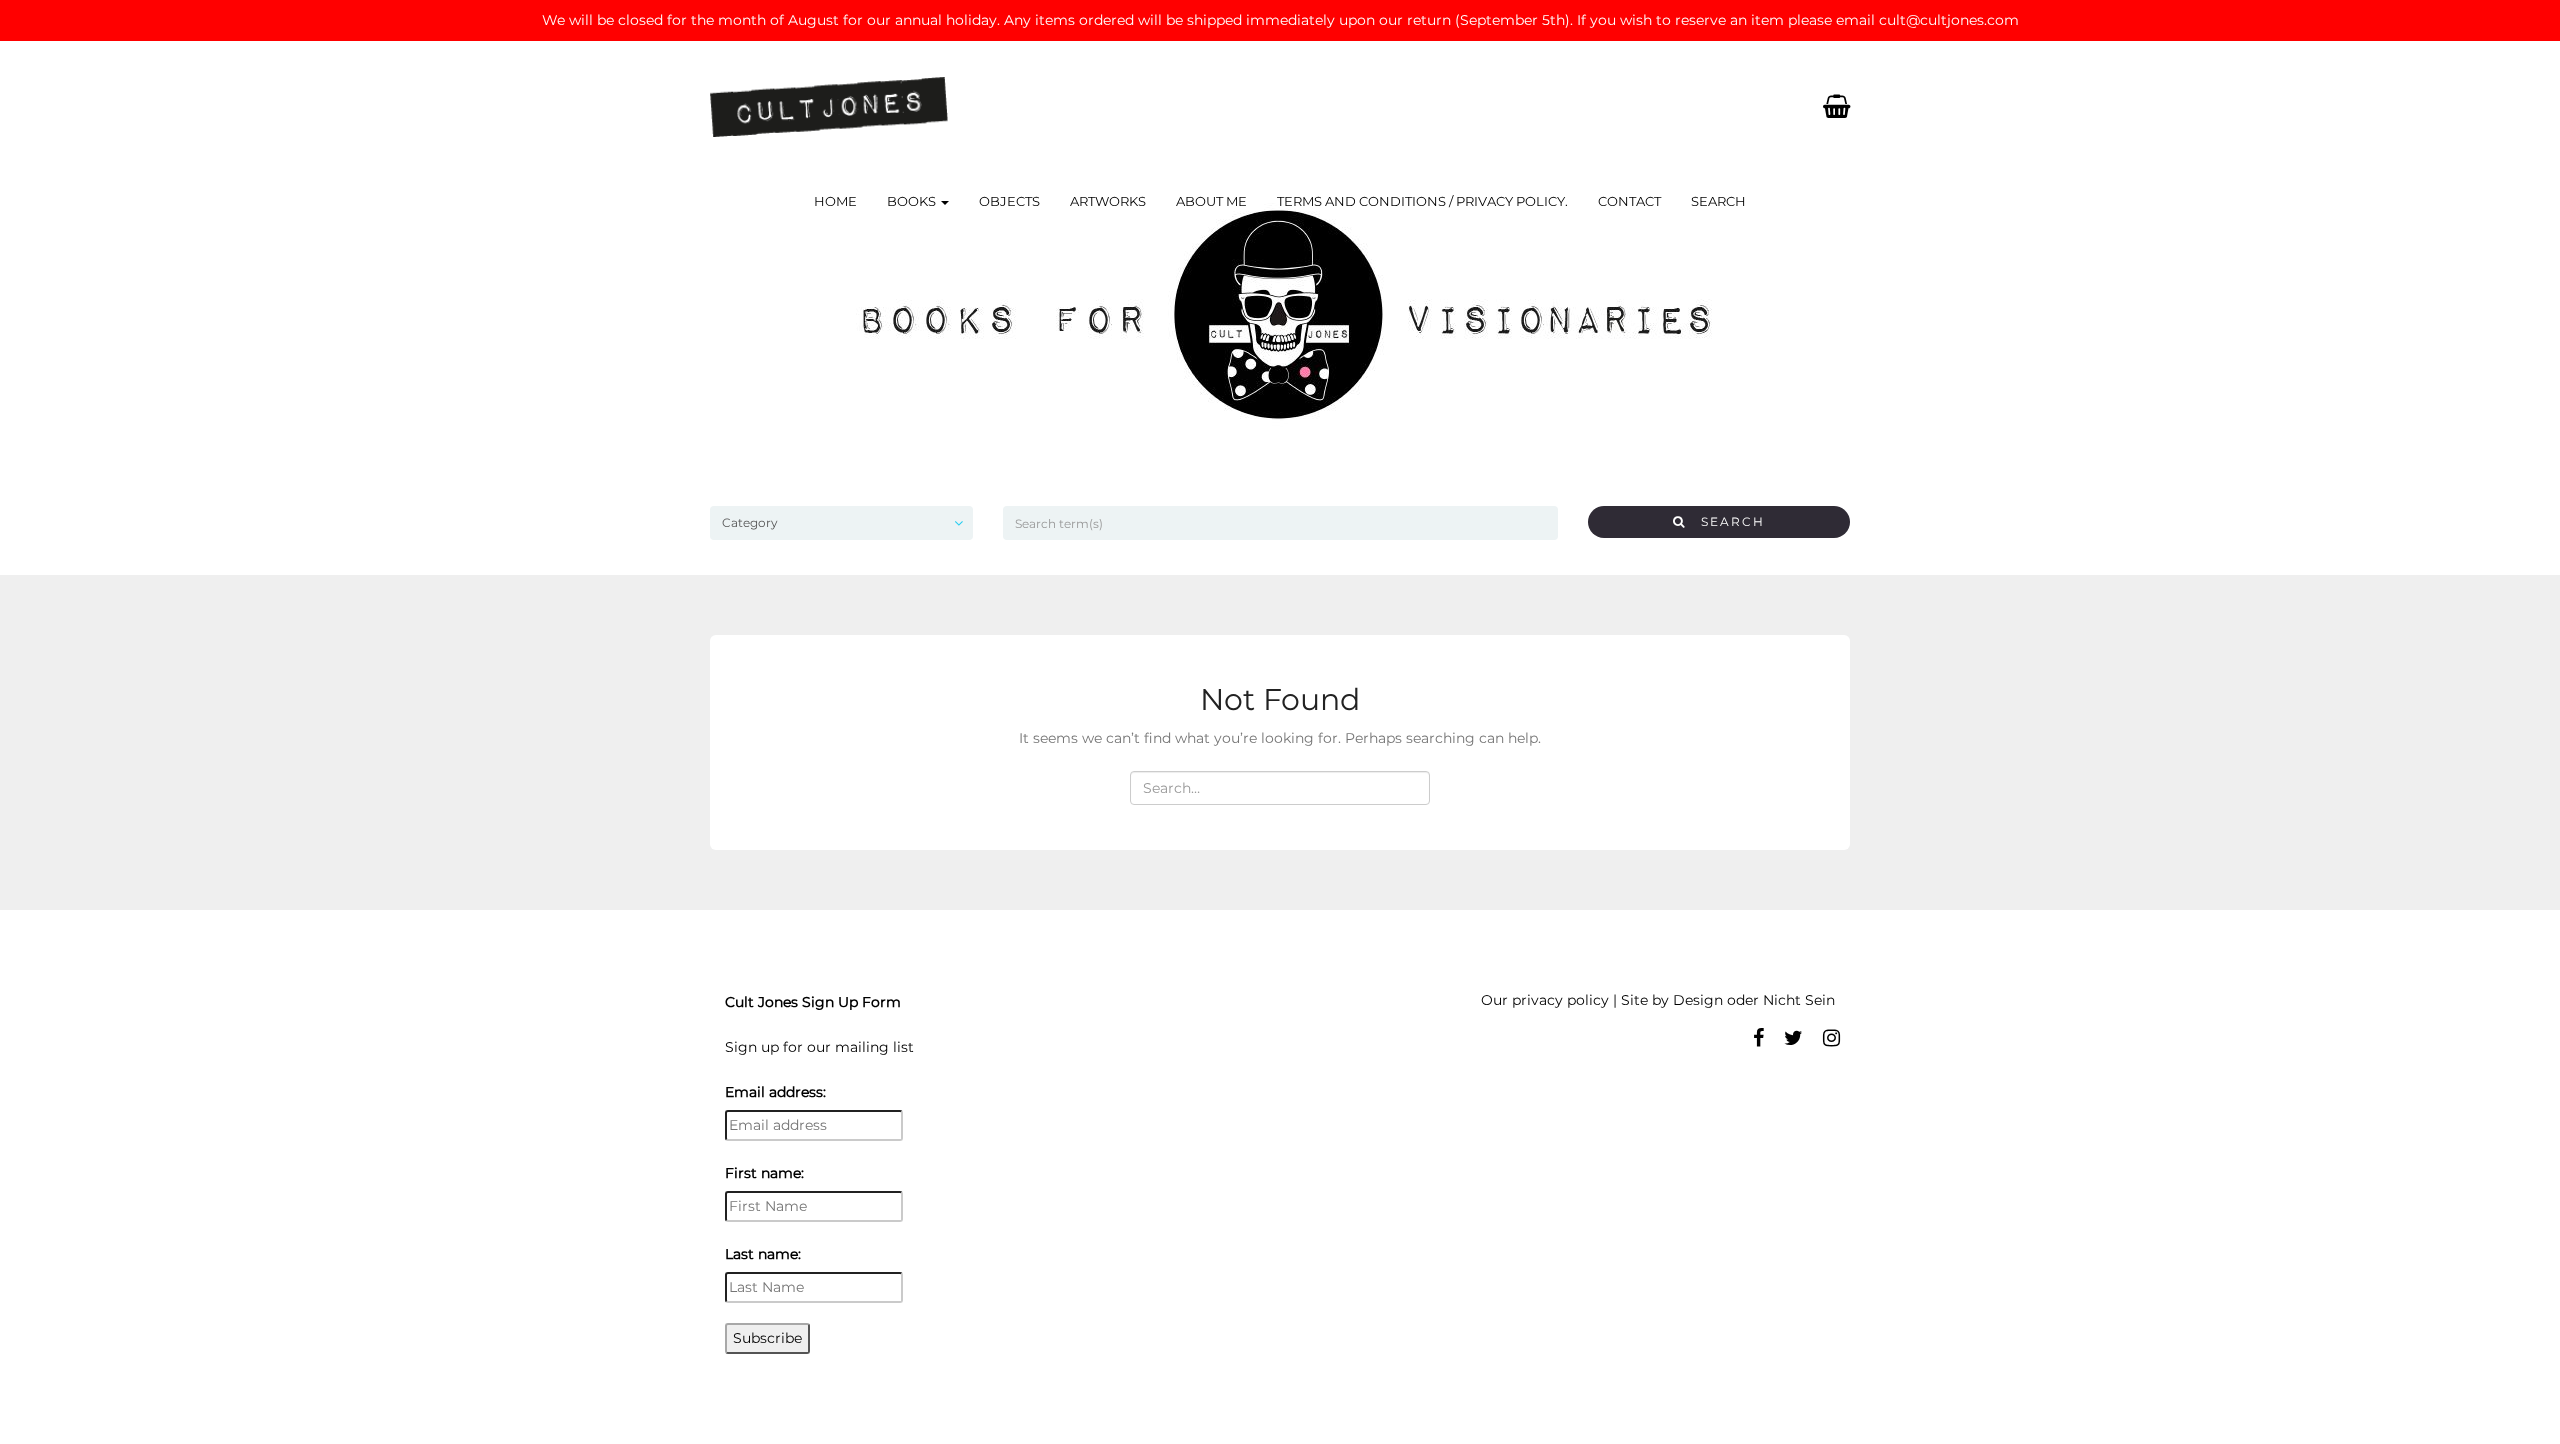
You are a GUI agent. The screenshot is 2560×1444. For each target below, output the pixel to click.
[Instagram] (1831, 1038)
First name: (764, 1173)
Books (913, 201)
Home (835, 201)
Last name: (763, 1254)
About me (1211, 201)
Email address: (775, 1092)
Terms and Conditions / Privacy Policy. (1422, 201)
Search (1718, 201)
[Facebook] (1758, 1038)
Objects (1009, 201)
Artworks (1108, 201)
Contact (1629, 201)
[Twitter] (1793, 1038)
